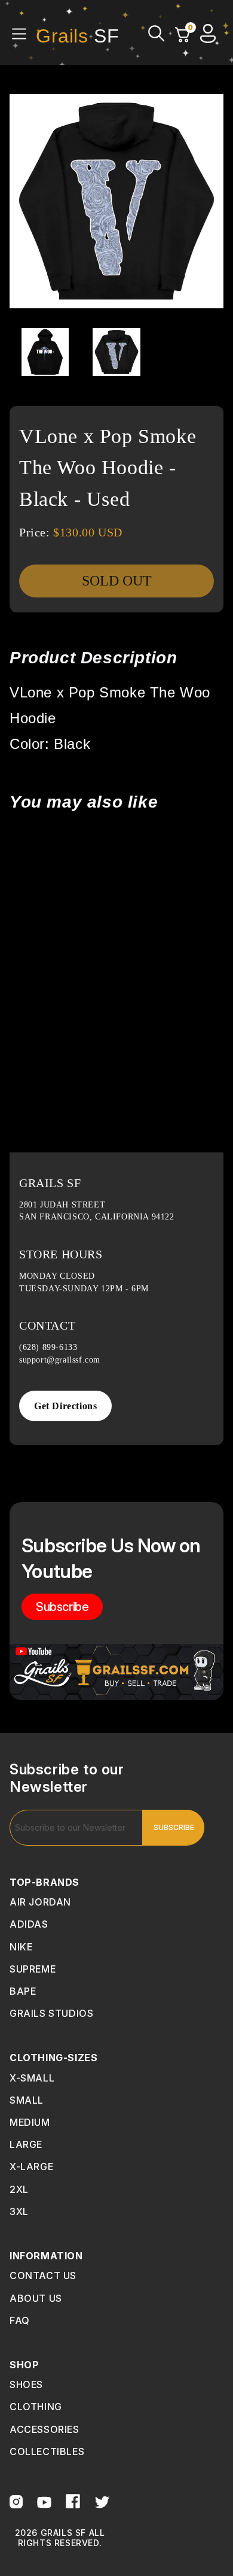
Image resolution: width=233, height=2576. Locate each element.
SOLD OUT (117, 581)
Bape (23, 1991)
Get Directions (65, 1406)
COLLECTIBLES (47, 2451)
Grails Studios (51, 2013)
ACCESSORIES (45, 2429)
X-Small (32, 2078)
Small (27, 2100)
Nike (21, 1947)
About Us (36, 2298)
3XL (19, 2211)
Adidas (29, 1924)
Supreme (33, 1969)
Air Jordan (40, 1902)
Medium (30, 2122)
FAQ (20, 2320)
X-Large (31, 2167)
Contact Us (43, 2275)
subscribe (62, 1607)
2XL (19, 2189)
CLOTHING (36, 2407)
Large (26, 2144)
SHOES (26, 2384)
